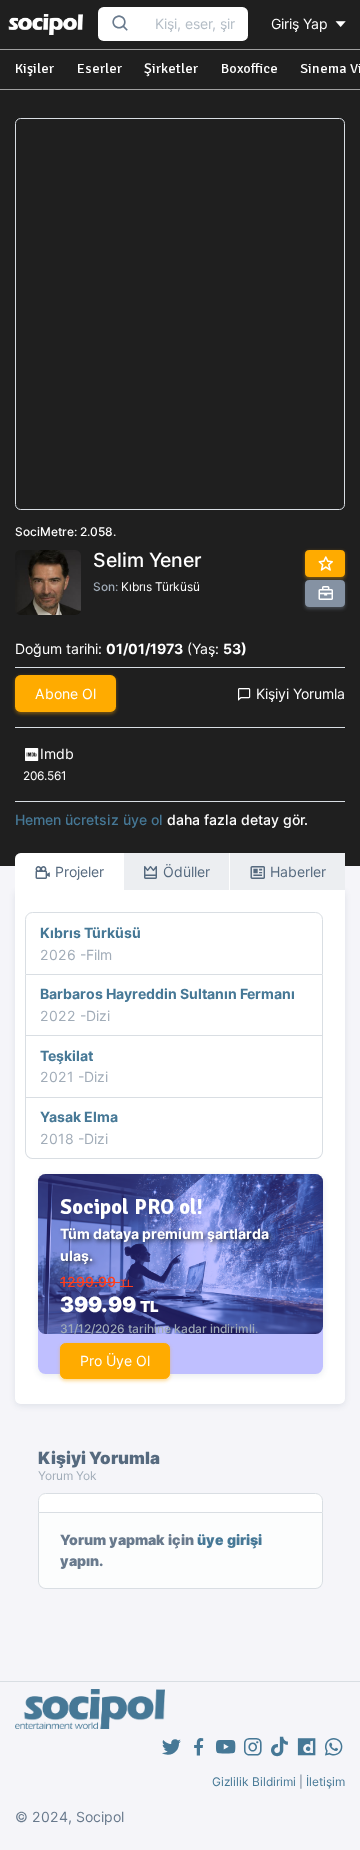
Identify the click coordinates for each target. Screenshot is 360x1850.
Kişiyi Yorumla (298, 693)
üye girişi (229, 1539)
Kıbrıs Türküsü (160, 586)
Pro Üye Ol (115, 1360)
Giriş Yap (301, 23)
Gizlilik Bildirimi (254, 1781)
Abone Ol (65, 693)
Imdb (57, 753)
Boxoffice (249, 68)
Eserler (99, 68)
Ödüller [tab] (184, 871)
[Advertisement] (180, 314)
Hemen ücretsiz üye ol (89, 819)
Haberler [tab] (296, 871)
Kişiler (34, 68)
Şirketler (171, 68)
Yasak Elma (79, 1116)
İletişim (325, 1781)
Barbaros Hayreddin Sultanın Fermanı (167, 993)
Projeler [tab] (77, 871)
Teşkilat (66, 1055)
